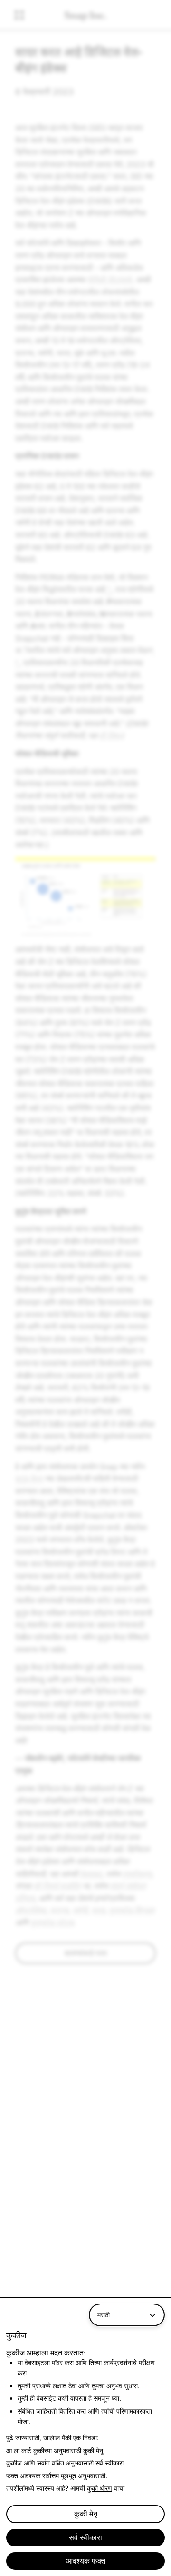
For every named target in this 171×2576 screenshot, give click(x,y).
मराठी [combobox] (104, 2315)
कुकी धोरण (100, 2488)
